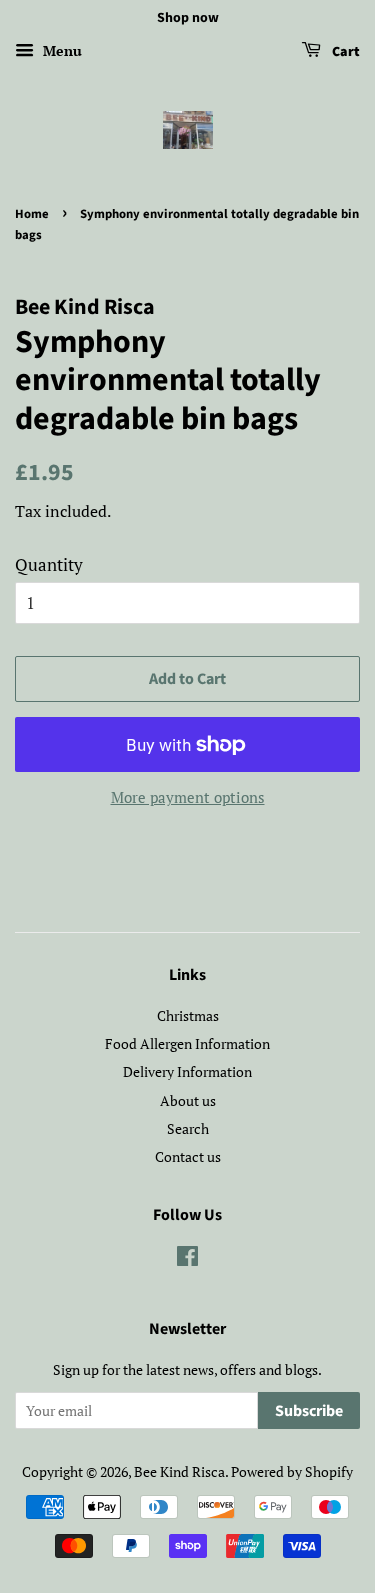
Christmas (188, 1015)
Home (32, 214)
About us (188, 1100)
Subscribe (309, 1411)
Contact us (188, 1156)
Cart (344, 52)
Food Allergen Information (187, 1043)
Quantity (49, 564)
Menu (60, 50)
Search (188, 1128)
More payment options (188, 797)
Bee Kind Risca (179, 1471)
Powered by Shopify (292, 1471)
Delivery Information (187, 1071)
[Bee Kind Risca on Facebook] (187, 1259)
